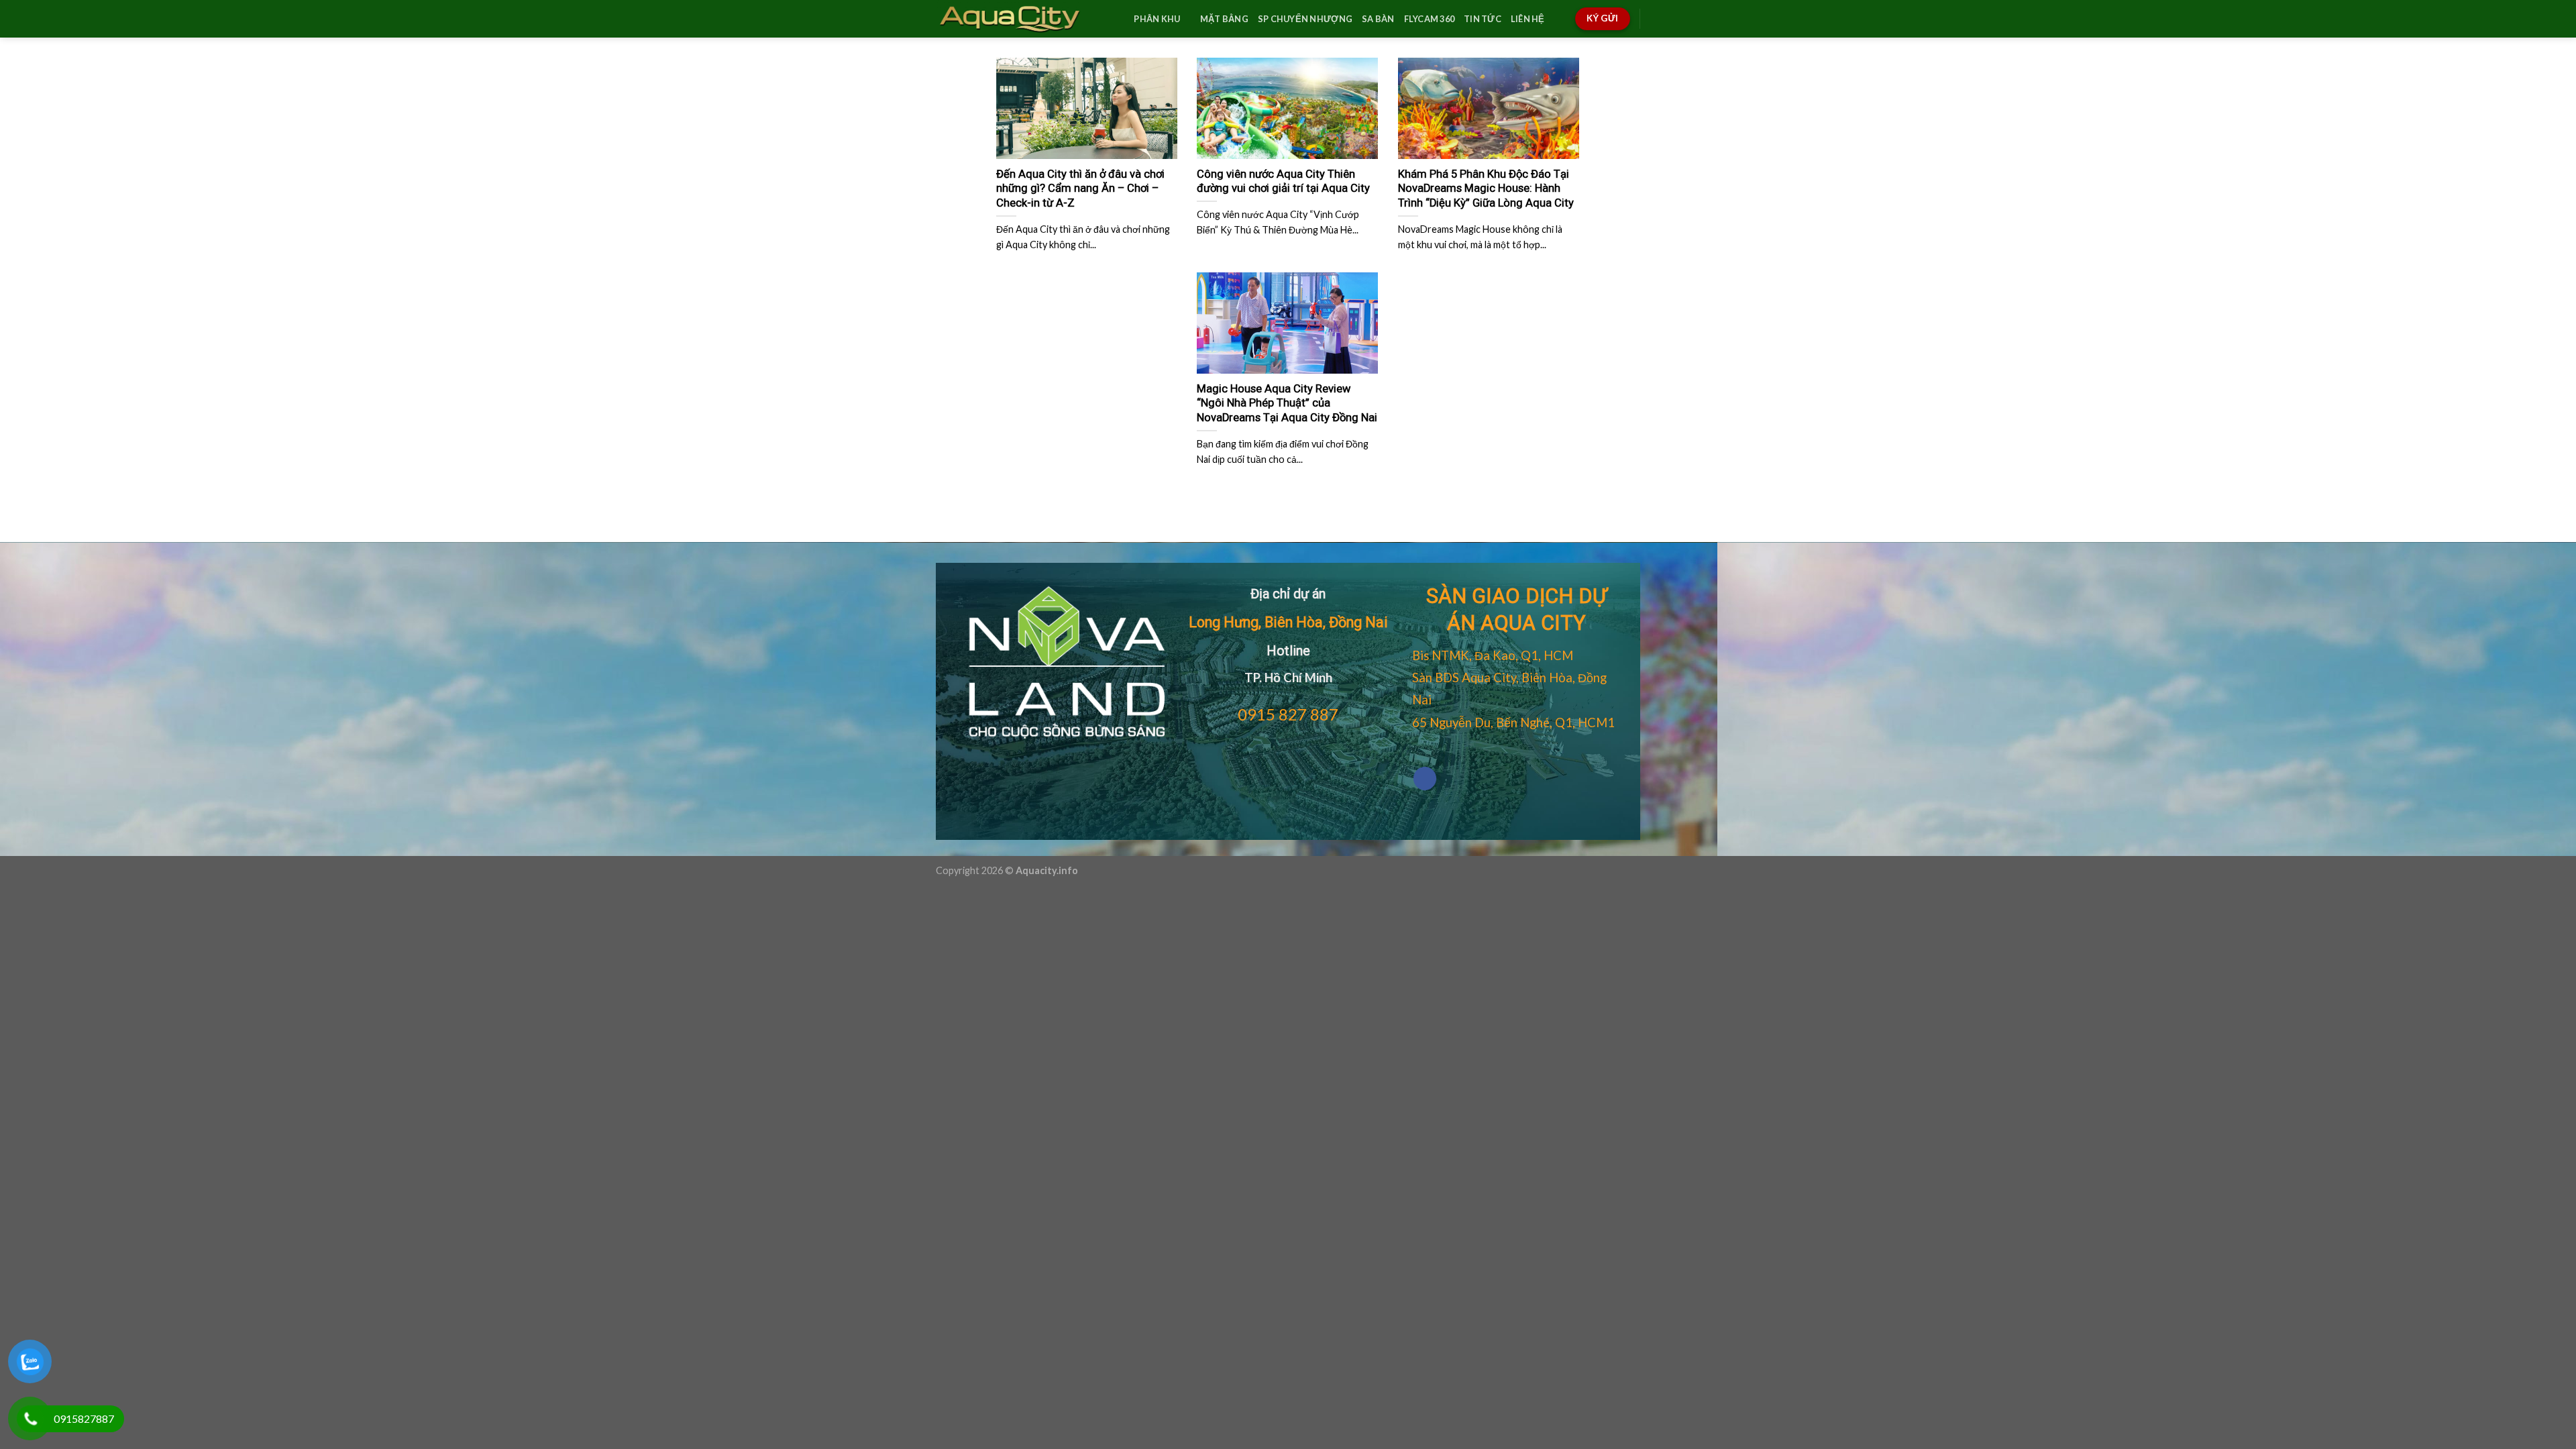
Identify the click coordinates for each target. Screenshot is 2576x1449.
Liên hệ (1528, 19)
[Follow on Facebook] (1425, 779)
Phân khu (1157, 19)
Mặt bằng (1224, 19)
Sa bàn (1378, 19)
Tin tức (1483, 19)
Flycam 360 (1430, 19)
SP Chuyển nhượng (1305, 19)
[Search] (1119, 19)
